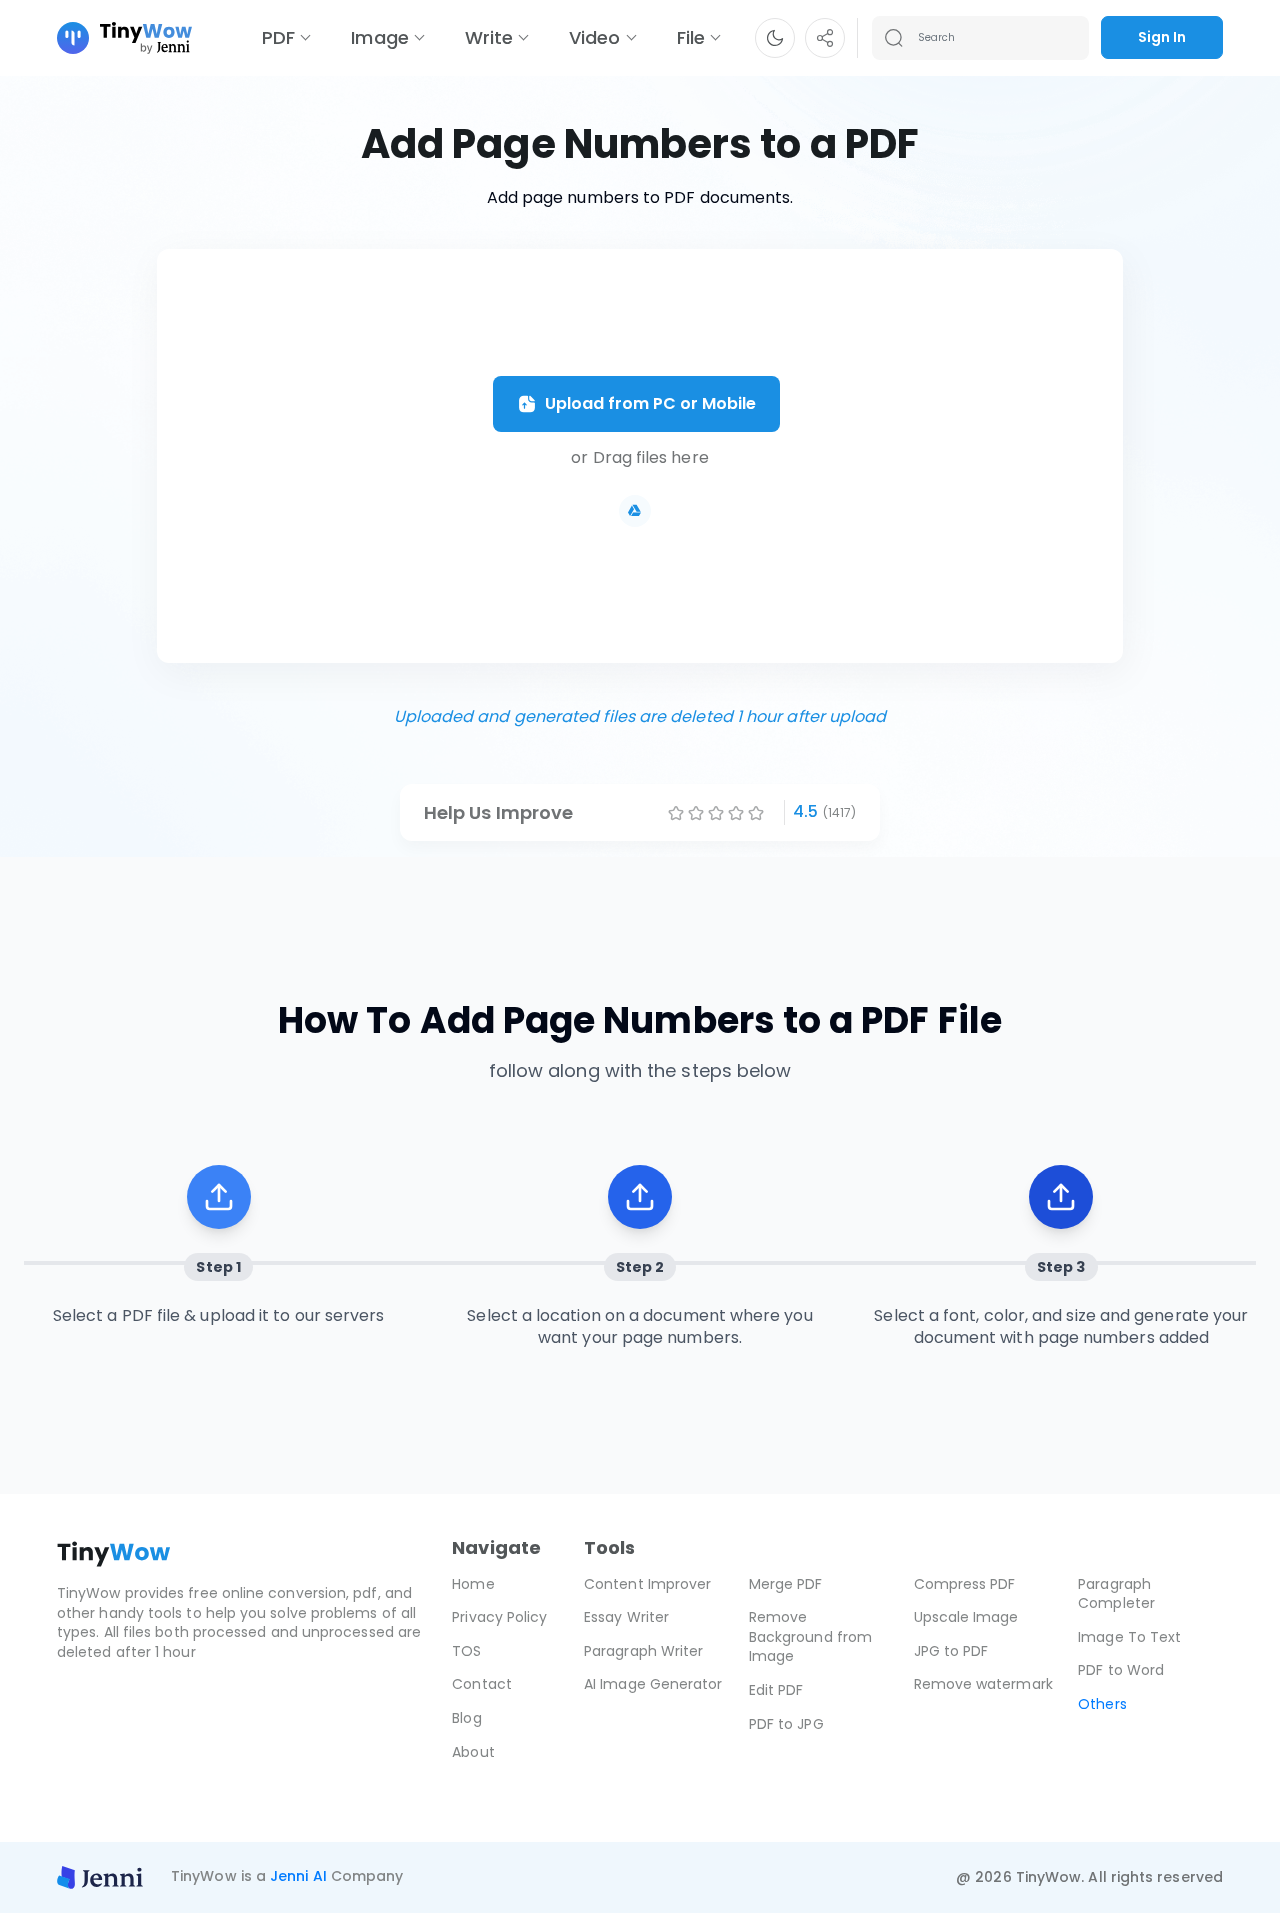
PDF (278, 37)
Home (473, 1584)
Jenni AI (298, 1877)
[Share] (825, 38)
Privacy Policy (499, 1617)
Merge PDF (786, 1584)
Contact (482, 1684)
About (473, 1752)
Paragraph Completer (1116, 1594)
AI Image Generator (653, 1684)
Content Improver (647, 1584)
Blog (466, 1718)
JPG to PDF (951, 1651)
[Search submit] (894, 38)
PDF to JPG (786, 1724)
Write (489, 37)
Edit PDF (776, 1690)
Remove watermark (983, 1684)
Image (379, 37)
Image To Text (1129, 1637)
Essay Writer (626, 1617)
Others (1102, 1704)
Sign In (1162, 37)
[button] (775, 38)
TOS (466, 1651)
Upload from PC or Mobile (650, 403)
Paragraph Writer (643, 1651)
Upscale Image (966, 1617)
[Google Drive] (635, 511)
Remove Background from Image (810, 1636)
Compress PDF (965, 1584)
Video (594, 37)
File (691, 37)
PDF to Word (1121, 1670)
